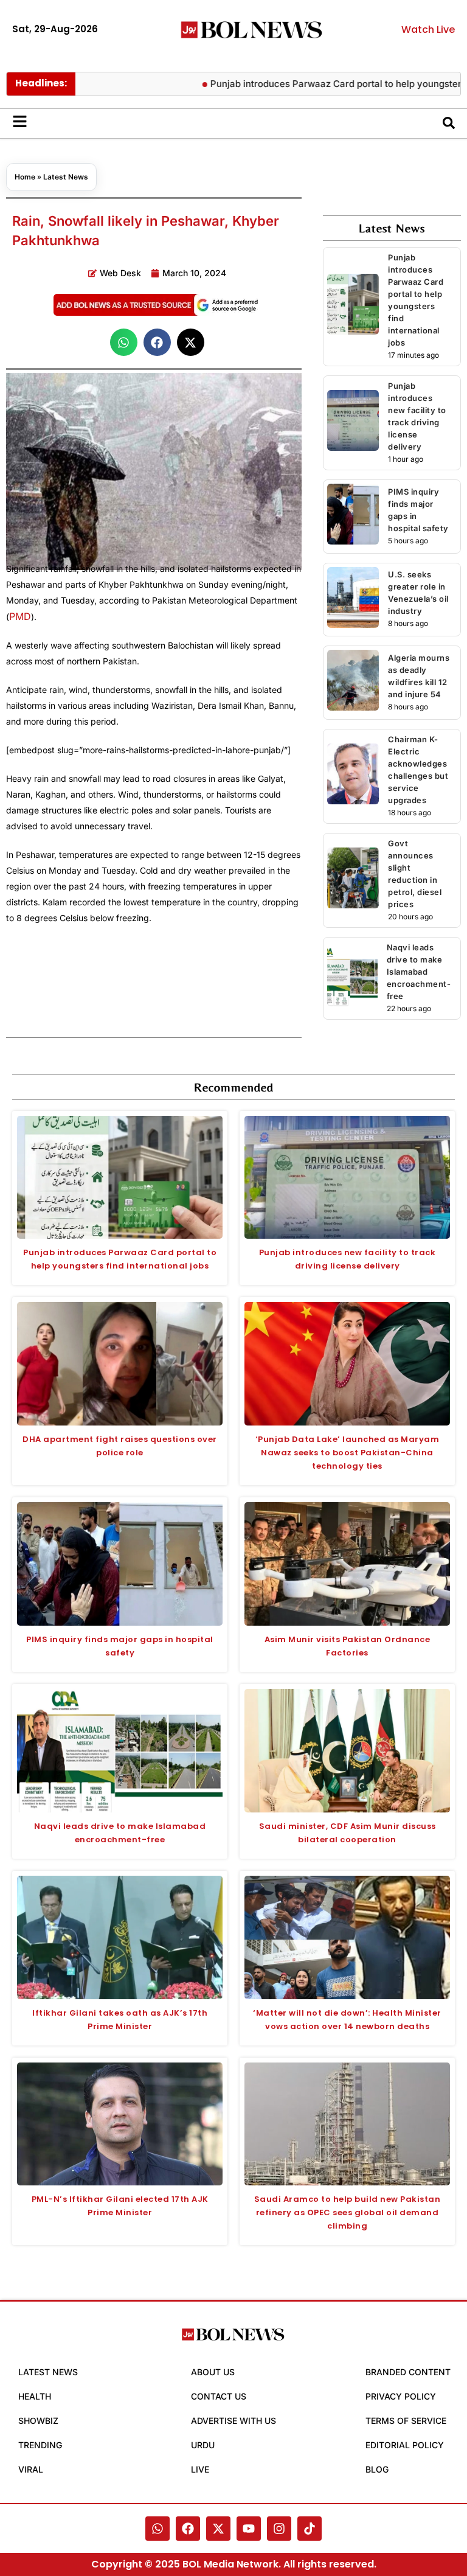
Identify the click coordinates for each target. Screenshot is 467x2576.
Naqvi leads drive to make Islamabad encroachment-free (419, 972)
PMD (20, 616)
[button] (124, 342)
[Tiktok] (310, 2529)
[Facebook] (188, 2529)
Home (25, 177)
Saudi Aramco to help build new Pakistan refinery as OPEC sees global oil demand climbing (348, 2212)
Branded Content (408, 2372)
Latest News (66, 177)
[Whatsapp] (157, 2529)
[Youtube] (249, 2529)
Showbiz (38, 2421)
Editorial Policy (405, 2445)
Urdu (203, 2445)
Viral (31, 2469)
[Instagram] (279, 2529)
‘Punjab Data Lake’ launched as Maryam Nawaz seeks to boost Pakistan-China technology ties (348, 1453)
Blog (377, 2469)
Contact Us (219, 2396)
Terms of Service (406, 2421)
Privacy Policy (401, 2396)
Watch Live (428, 30)
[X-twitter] (218, 2529)
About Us (213, 2372)
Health (35, 2396)
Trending (40, 2445)
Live (200, 2469)
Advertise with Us (233, 2421)
